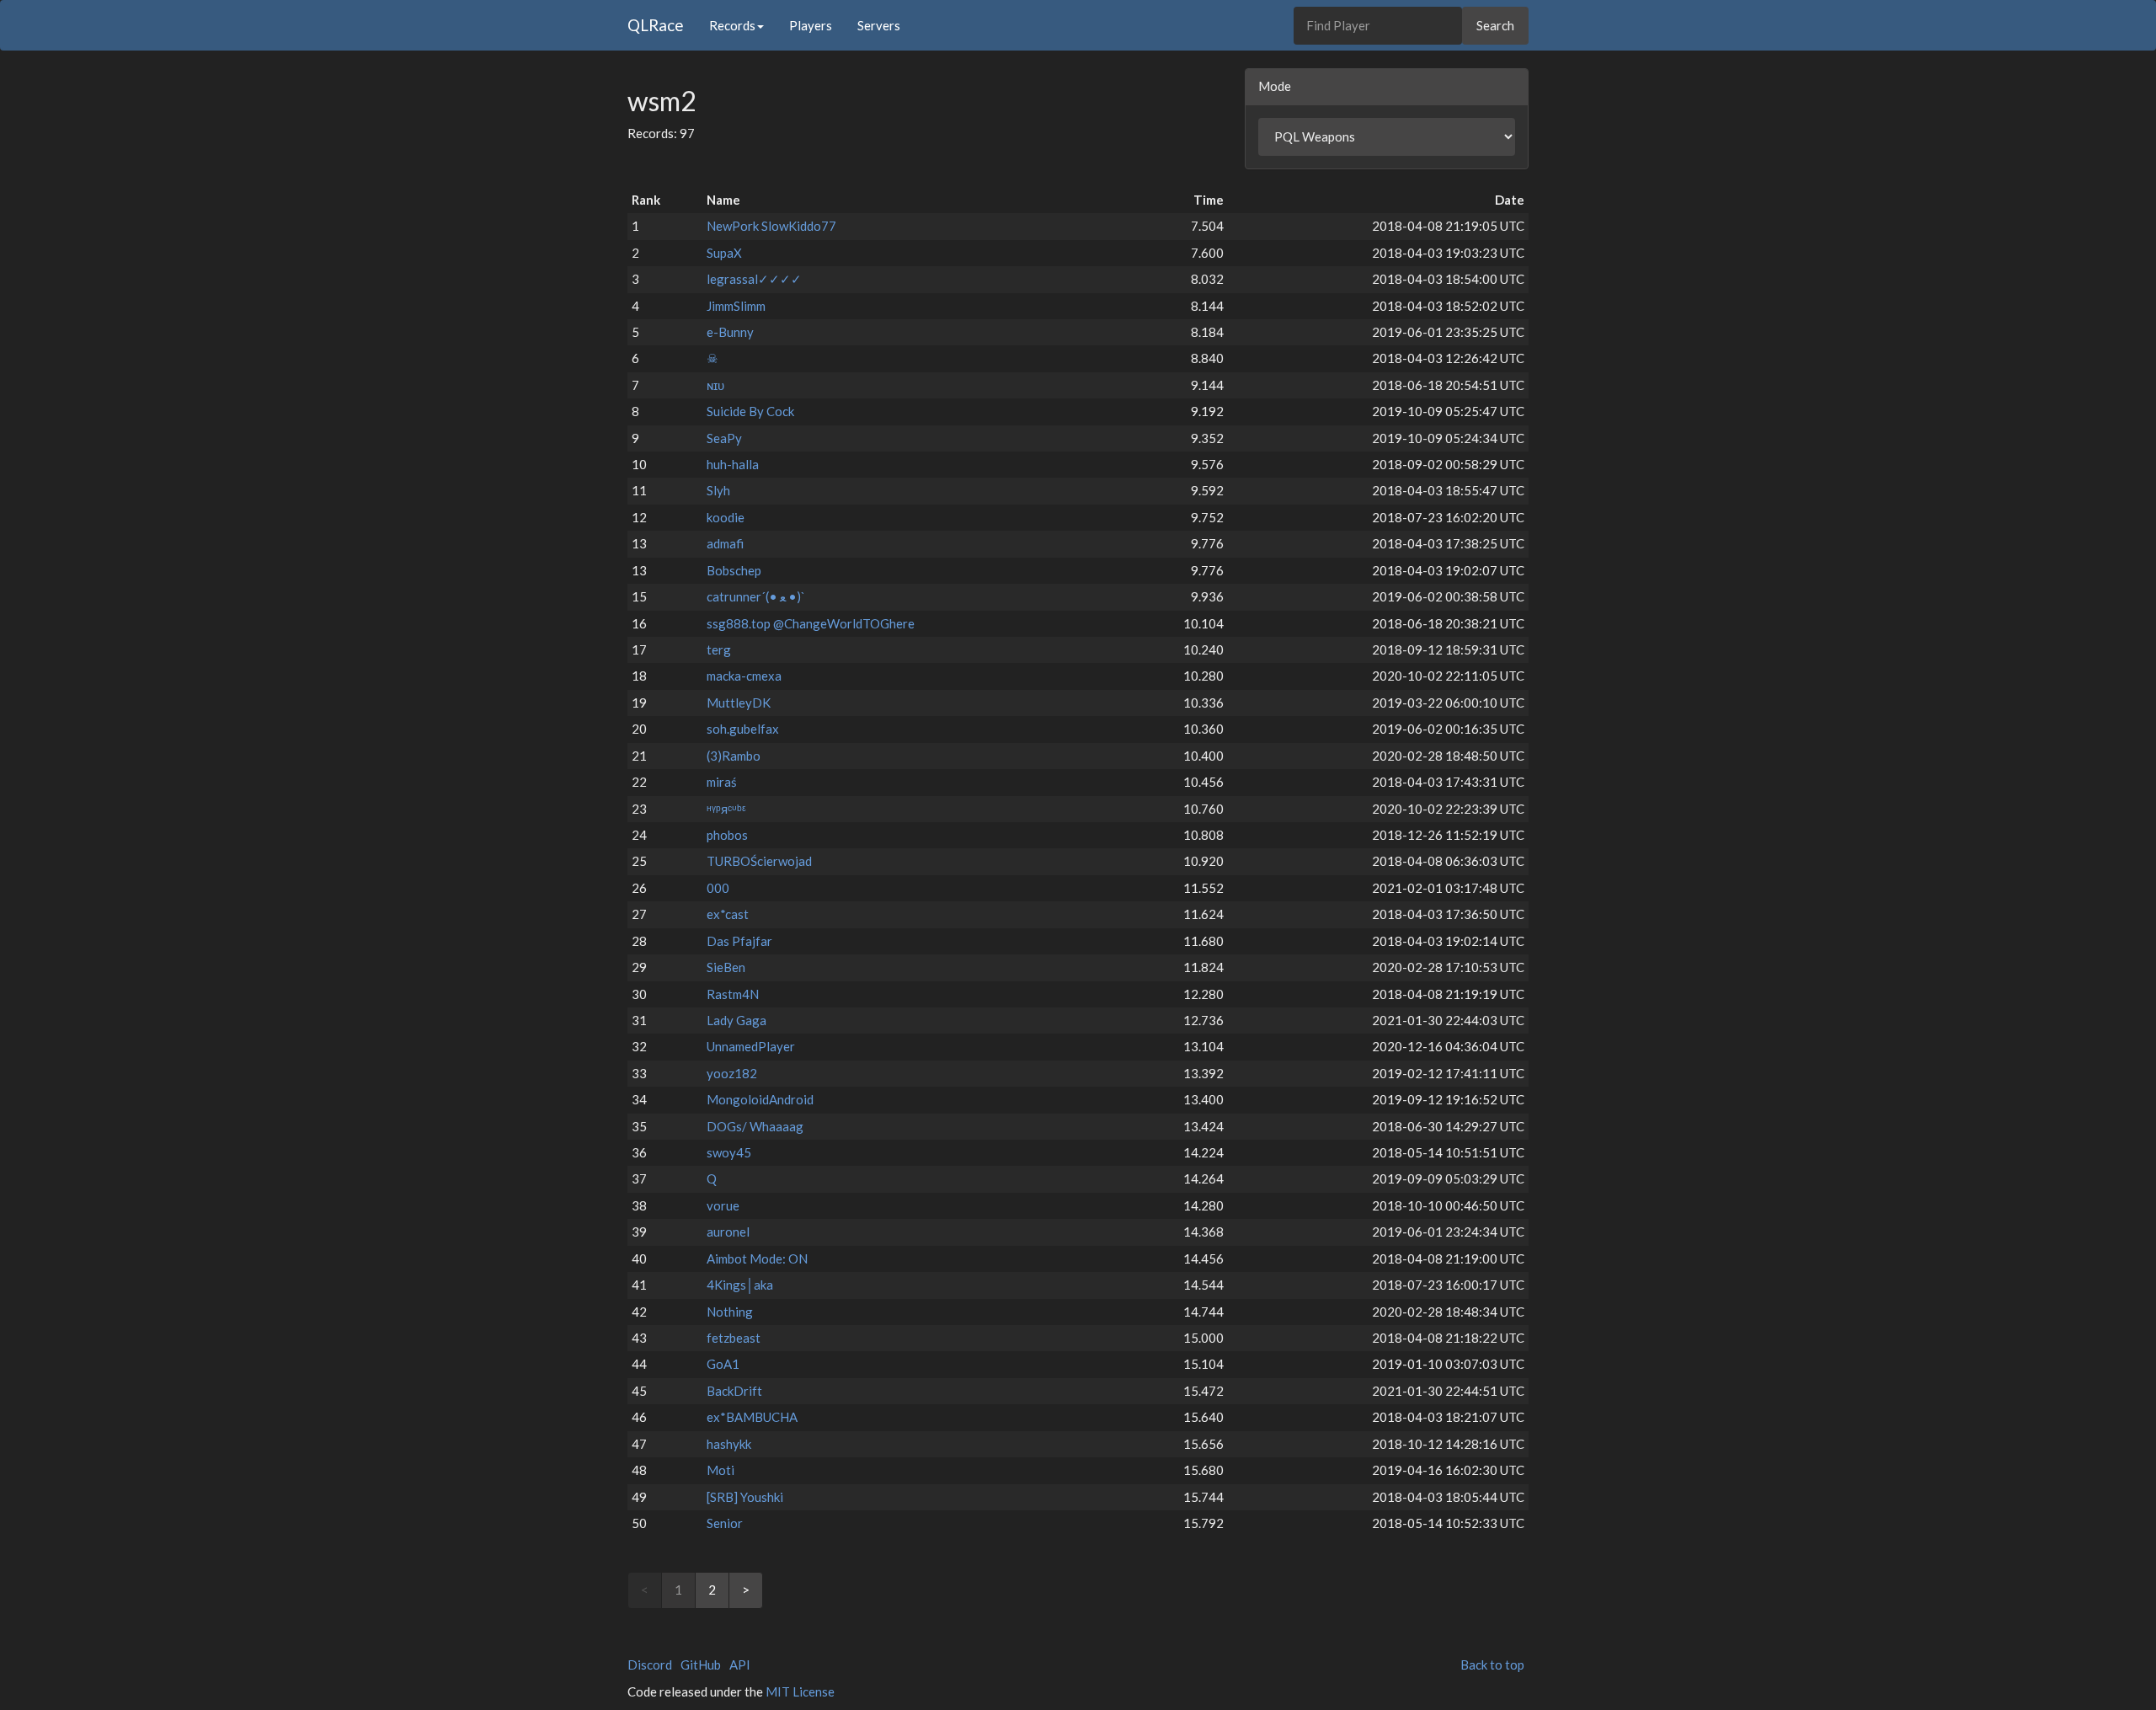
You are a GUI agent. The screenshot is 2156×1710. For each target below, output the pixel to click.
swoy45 (729, 1152)
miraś (722, 782)
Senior (725, 1523)
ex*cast (728, 914)
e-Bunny (730, 332)
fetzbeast (734, 1338)
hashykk (729, 1444)
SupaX (724, 253)
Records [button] (732, 25)
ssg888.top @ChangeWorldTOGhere (811, 623)
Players (811, 25)
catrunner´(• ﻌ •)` (756, 596)
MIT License (800, 1691)
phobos (727, 835)
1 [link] (678, 1590)
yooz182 (732, 1073)
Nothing (730, 1312)
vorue (723, 1205)
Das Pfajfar (739, 941)
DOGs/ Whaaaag (755, 1126)
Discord (650, 1665)
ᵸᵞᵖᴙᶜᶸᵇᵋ (726, 809)
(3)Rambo (734, 756)
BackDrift (734, 1391)
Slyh (718, 490)
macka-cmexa (744, 676)
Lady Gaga (736, 1020)
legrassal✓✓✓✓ (754, 279)
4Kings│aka (740, 1285)
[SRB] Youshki (745, 1497)
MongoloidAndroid (760, 1099)
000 (718, 888)
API (740, 1665)
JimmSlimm (736, 306)
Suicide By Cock (750, 411)
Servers (879, 25)
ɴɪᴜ (715, 385)
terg (719, 649)
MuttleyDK (739, 703)
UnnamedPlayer (751, 1046)
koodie (726, 517)
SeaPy (724, 438)
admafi (725, 543)
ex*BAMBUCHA (752, 1417)
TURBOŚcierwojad (759, 861)
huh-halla (733, 464)
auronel (728, 1232)
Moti (720, 1470)
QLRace (656, 25)
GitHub (701, 1665)
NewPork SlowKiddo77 (771, 226)
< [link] (645, 1590)
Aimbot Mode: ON (757, 1258)
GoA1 (723, 1364)
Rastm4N (733, 994)
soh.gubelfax (743, 729)
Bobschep (734, 570)
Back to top (1492, 1665)
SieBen (726, 967)
